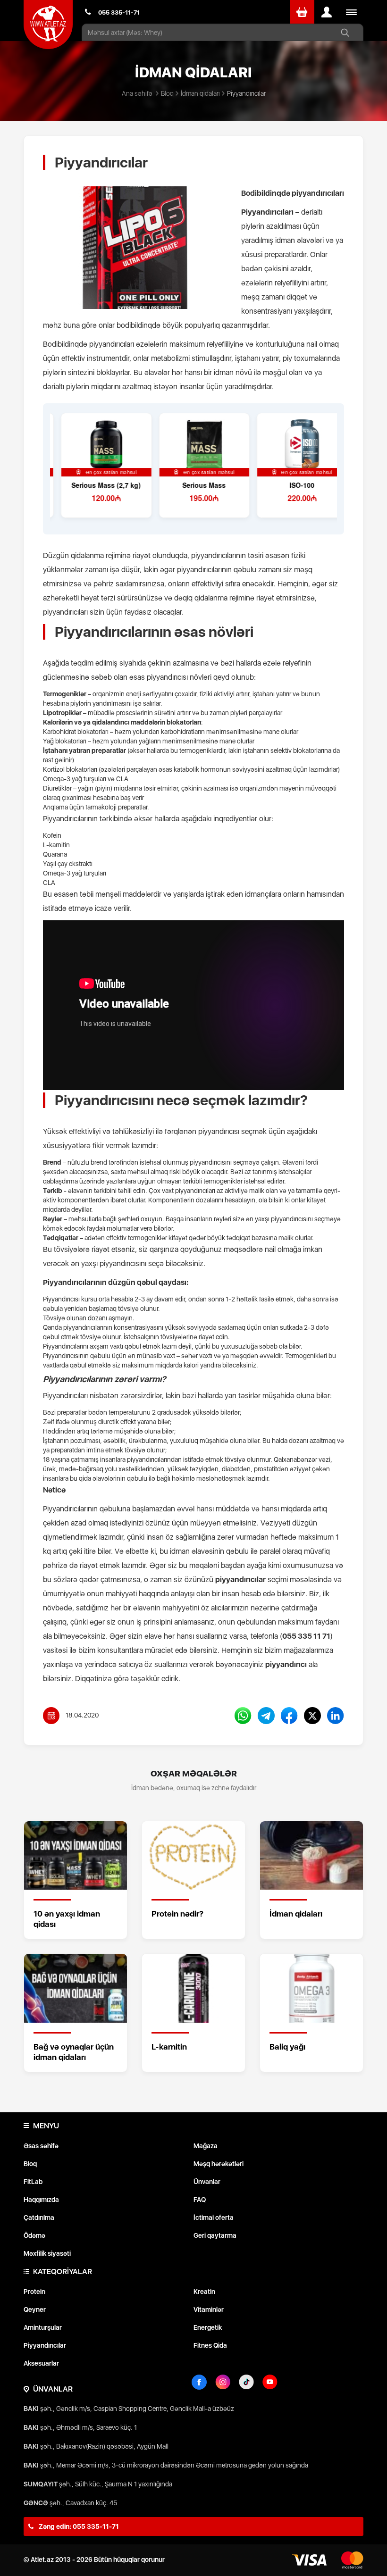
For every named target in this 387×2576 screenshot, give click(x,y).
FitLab (33, 2182)
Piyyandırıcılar (45, 2345)
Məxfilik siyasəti (47, 2253)
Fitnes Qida (210, 2345)
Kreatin (204, 2292)
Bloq (167, 93)
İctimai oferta (214, 2218)
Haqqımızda (41, 2200)
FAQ (200, 2200)
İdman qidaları (200, 93)
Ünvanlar (207, 2182)
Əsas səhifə (41, 2146)
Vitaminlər (209, 2309)
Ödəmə (34, 2235)
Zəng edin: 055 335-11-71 (78, 2526)
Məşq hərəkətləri (219, 2164)
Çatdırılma (39, 2218)
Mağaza (206, 2146)
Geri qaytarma (215, 2235)
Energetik (208, 2327)
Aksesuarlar (41, 2363)
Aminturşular (43, 2327)
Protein (34, 2292)
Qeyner (35, 2309)
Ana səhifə (137, 93)
